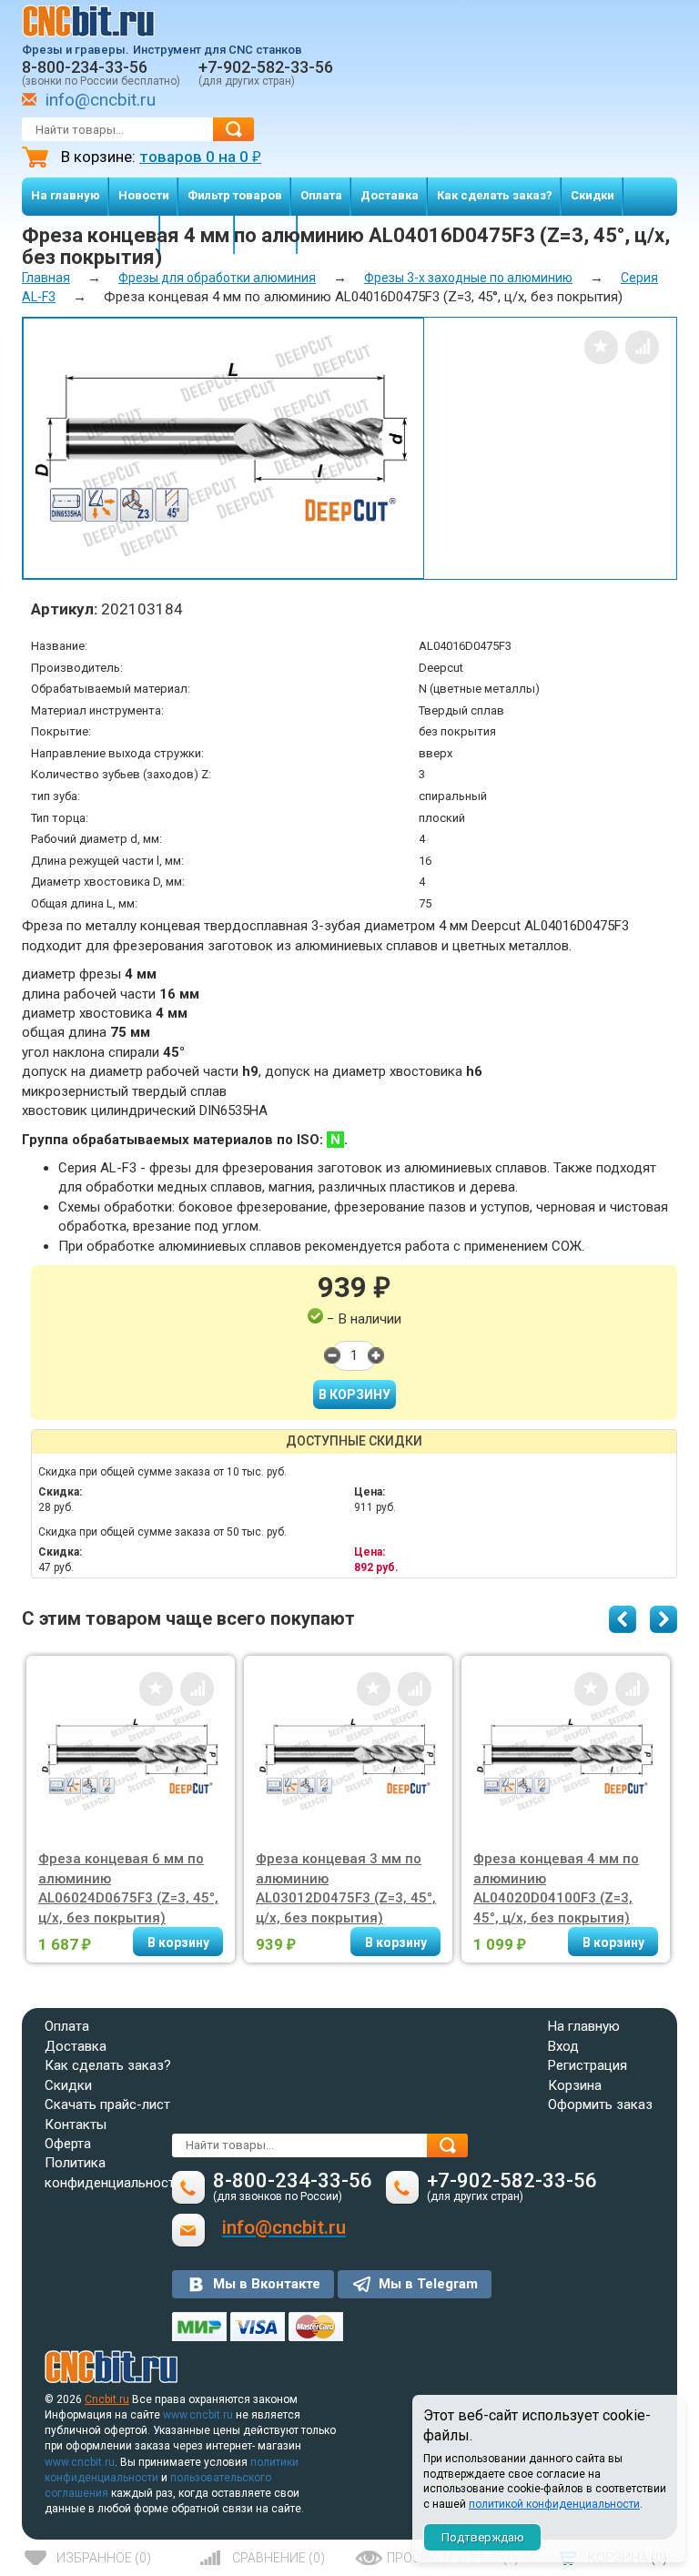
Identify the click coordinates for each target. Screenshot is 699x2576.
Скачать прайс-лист (107, 2104)
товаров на (200, 157)
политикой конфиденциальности (554, 2504)
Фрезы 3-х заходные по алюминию (468, 278)
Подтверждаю (483, 2537)
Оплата (321, 195)
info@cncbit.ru (101, 100)
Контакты (76, 2125)
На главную (66, 195)
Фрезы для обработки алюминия (217, 278)
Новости (144, 195)
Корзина (575, 2085)
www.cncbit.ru (198, 2415)
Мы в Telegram (428, 2284)
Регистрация (588, 2065)
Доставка (390, 195)
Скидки (593, 195)
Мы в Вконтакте (267, 2284)
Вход (563, 2046)
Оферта (68, 2144)
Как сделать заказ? (495, 195)
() (104, 2558)
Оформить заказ (600, 2104)
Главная (46, 278)
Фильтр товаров (235, 195)
